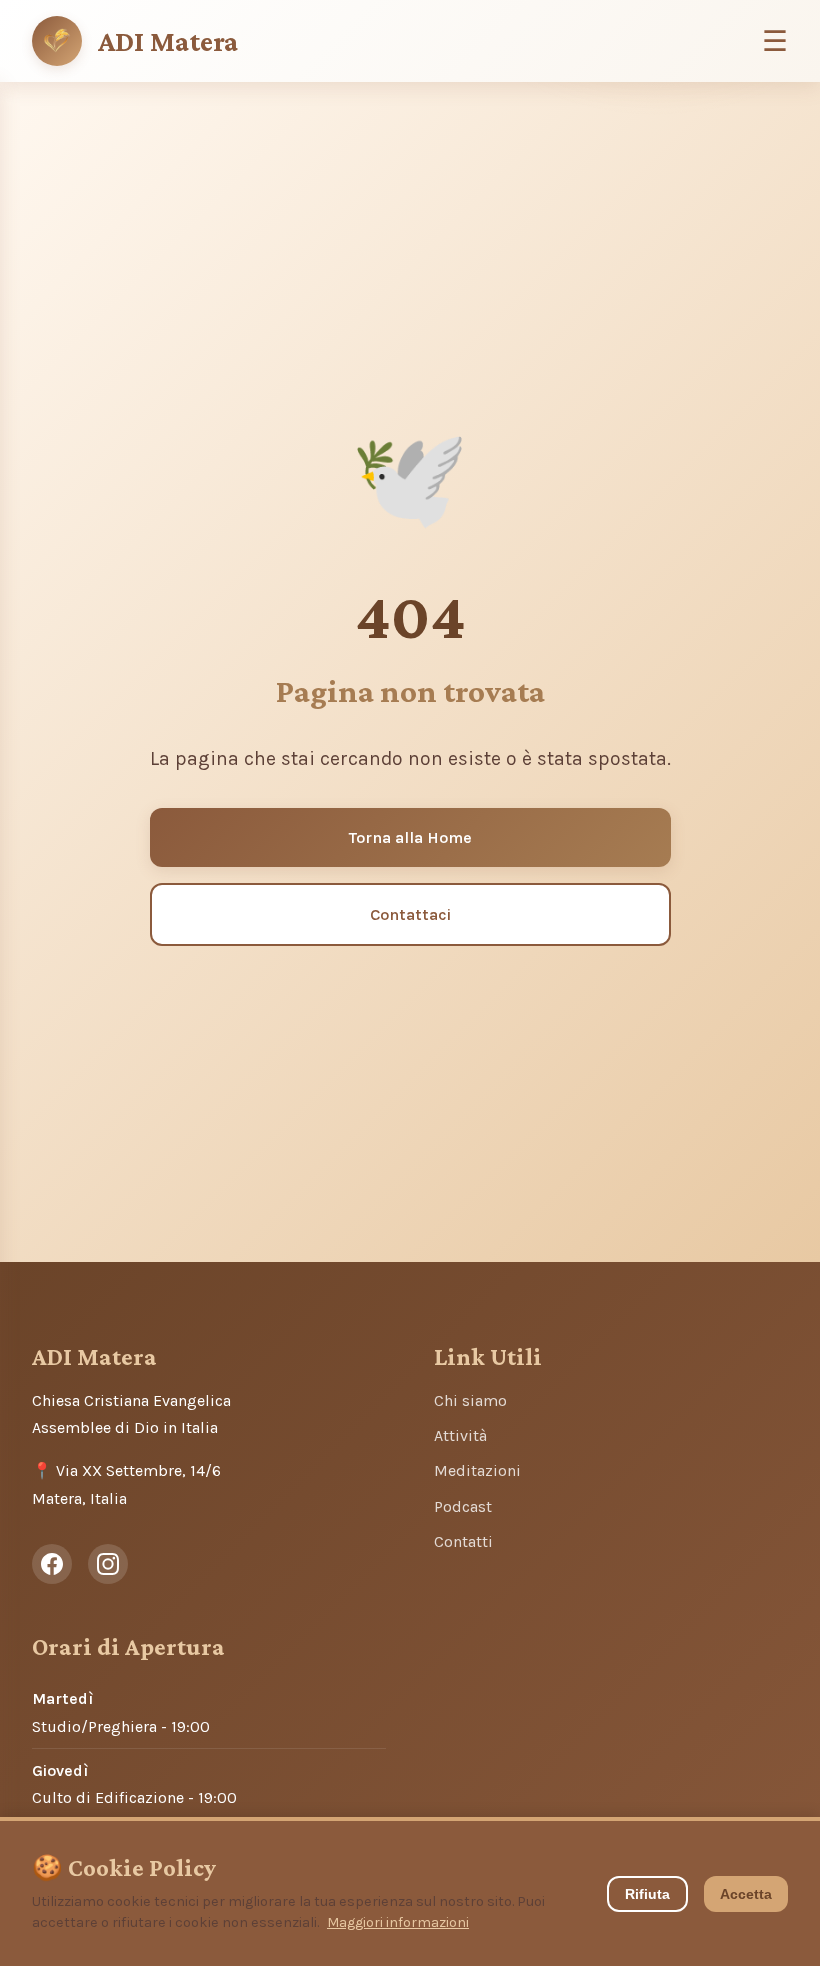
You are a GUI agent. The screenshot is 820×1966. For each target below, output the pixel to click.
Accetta (746, 1894)
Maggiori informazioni (398, 1922)
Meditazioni (477, 1470)
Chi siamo (470, 1400)
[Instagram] (108, 1564)
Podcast (463, 1506)
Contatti (463, 1541)
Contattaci (410, 914)
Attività (460, 1435)
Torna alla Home (410, 837)
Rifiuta (647, 1894)
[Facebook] (52, 1564)
